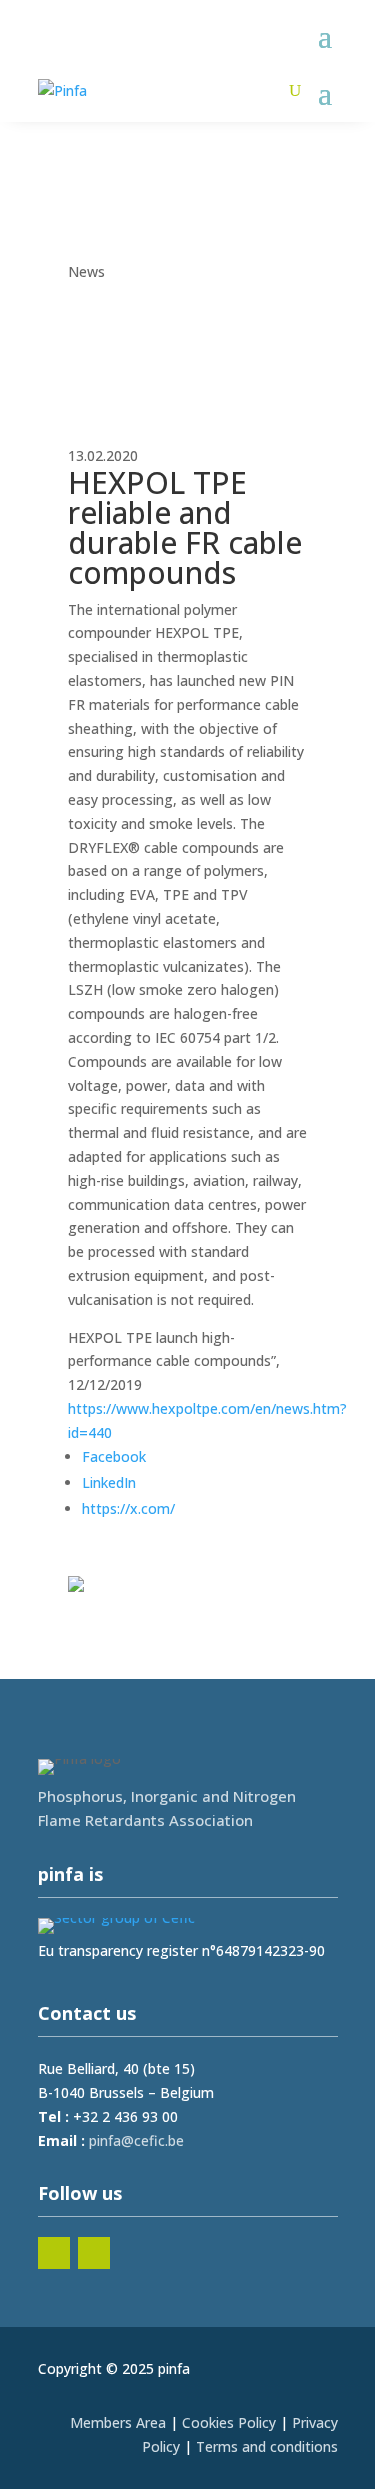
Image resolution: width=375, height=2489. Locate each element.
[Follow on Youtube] (94, 2253)
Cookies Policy (229, 2422)
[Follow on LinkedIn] (54, 2253)
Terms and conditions (267, 2446)
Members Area (118, 2422)
